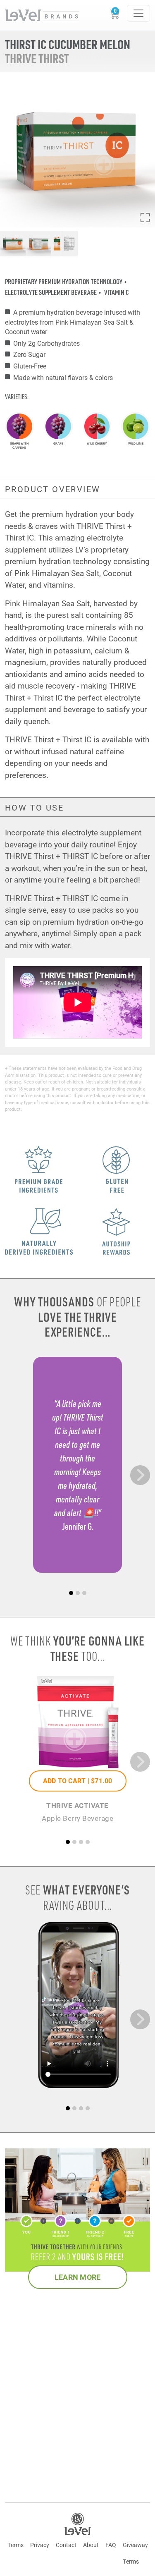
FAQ (111, 2545)
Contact (66, 2545)
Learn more (78, 2277)
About (91, 2545)
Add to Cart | (78, 1781)
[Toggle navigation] (138, 13)
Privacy (40, 2545)
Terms (15, 2545)
